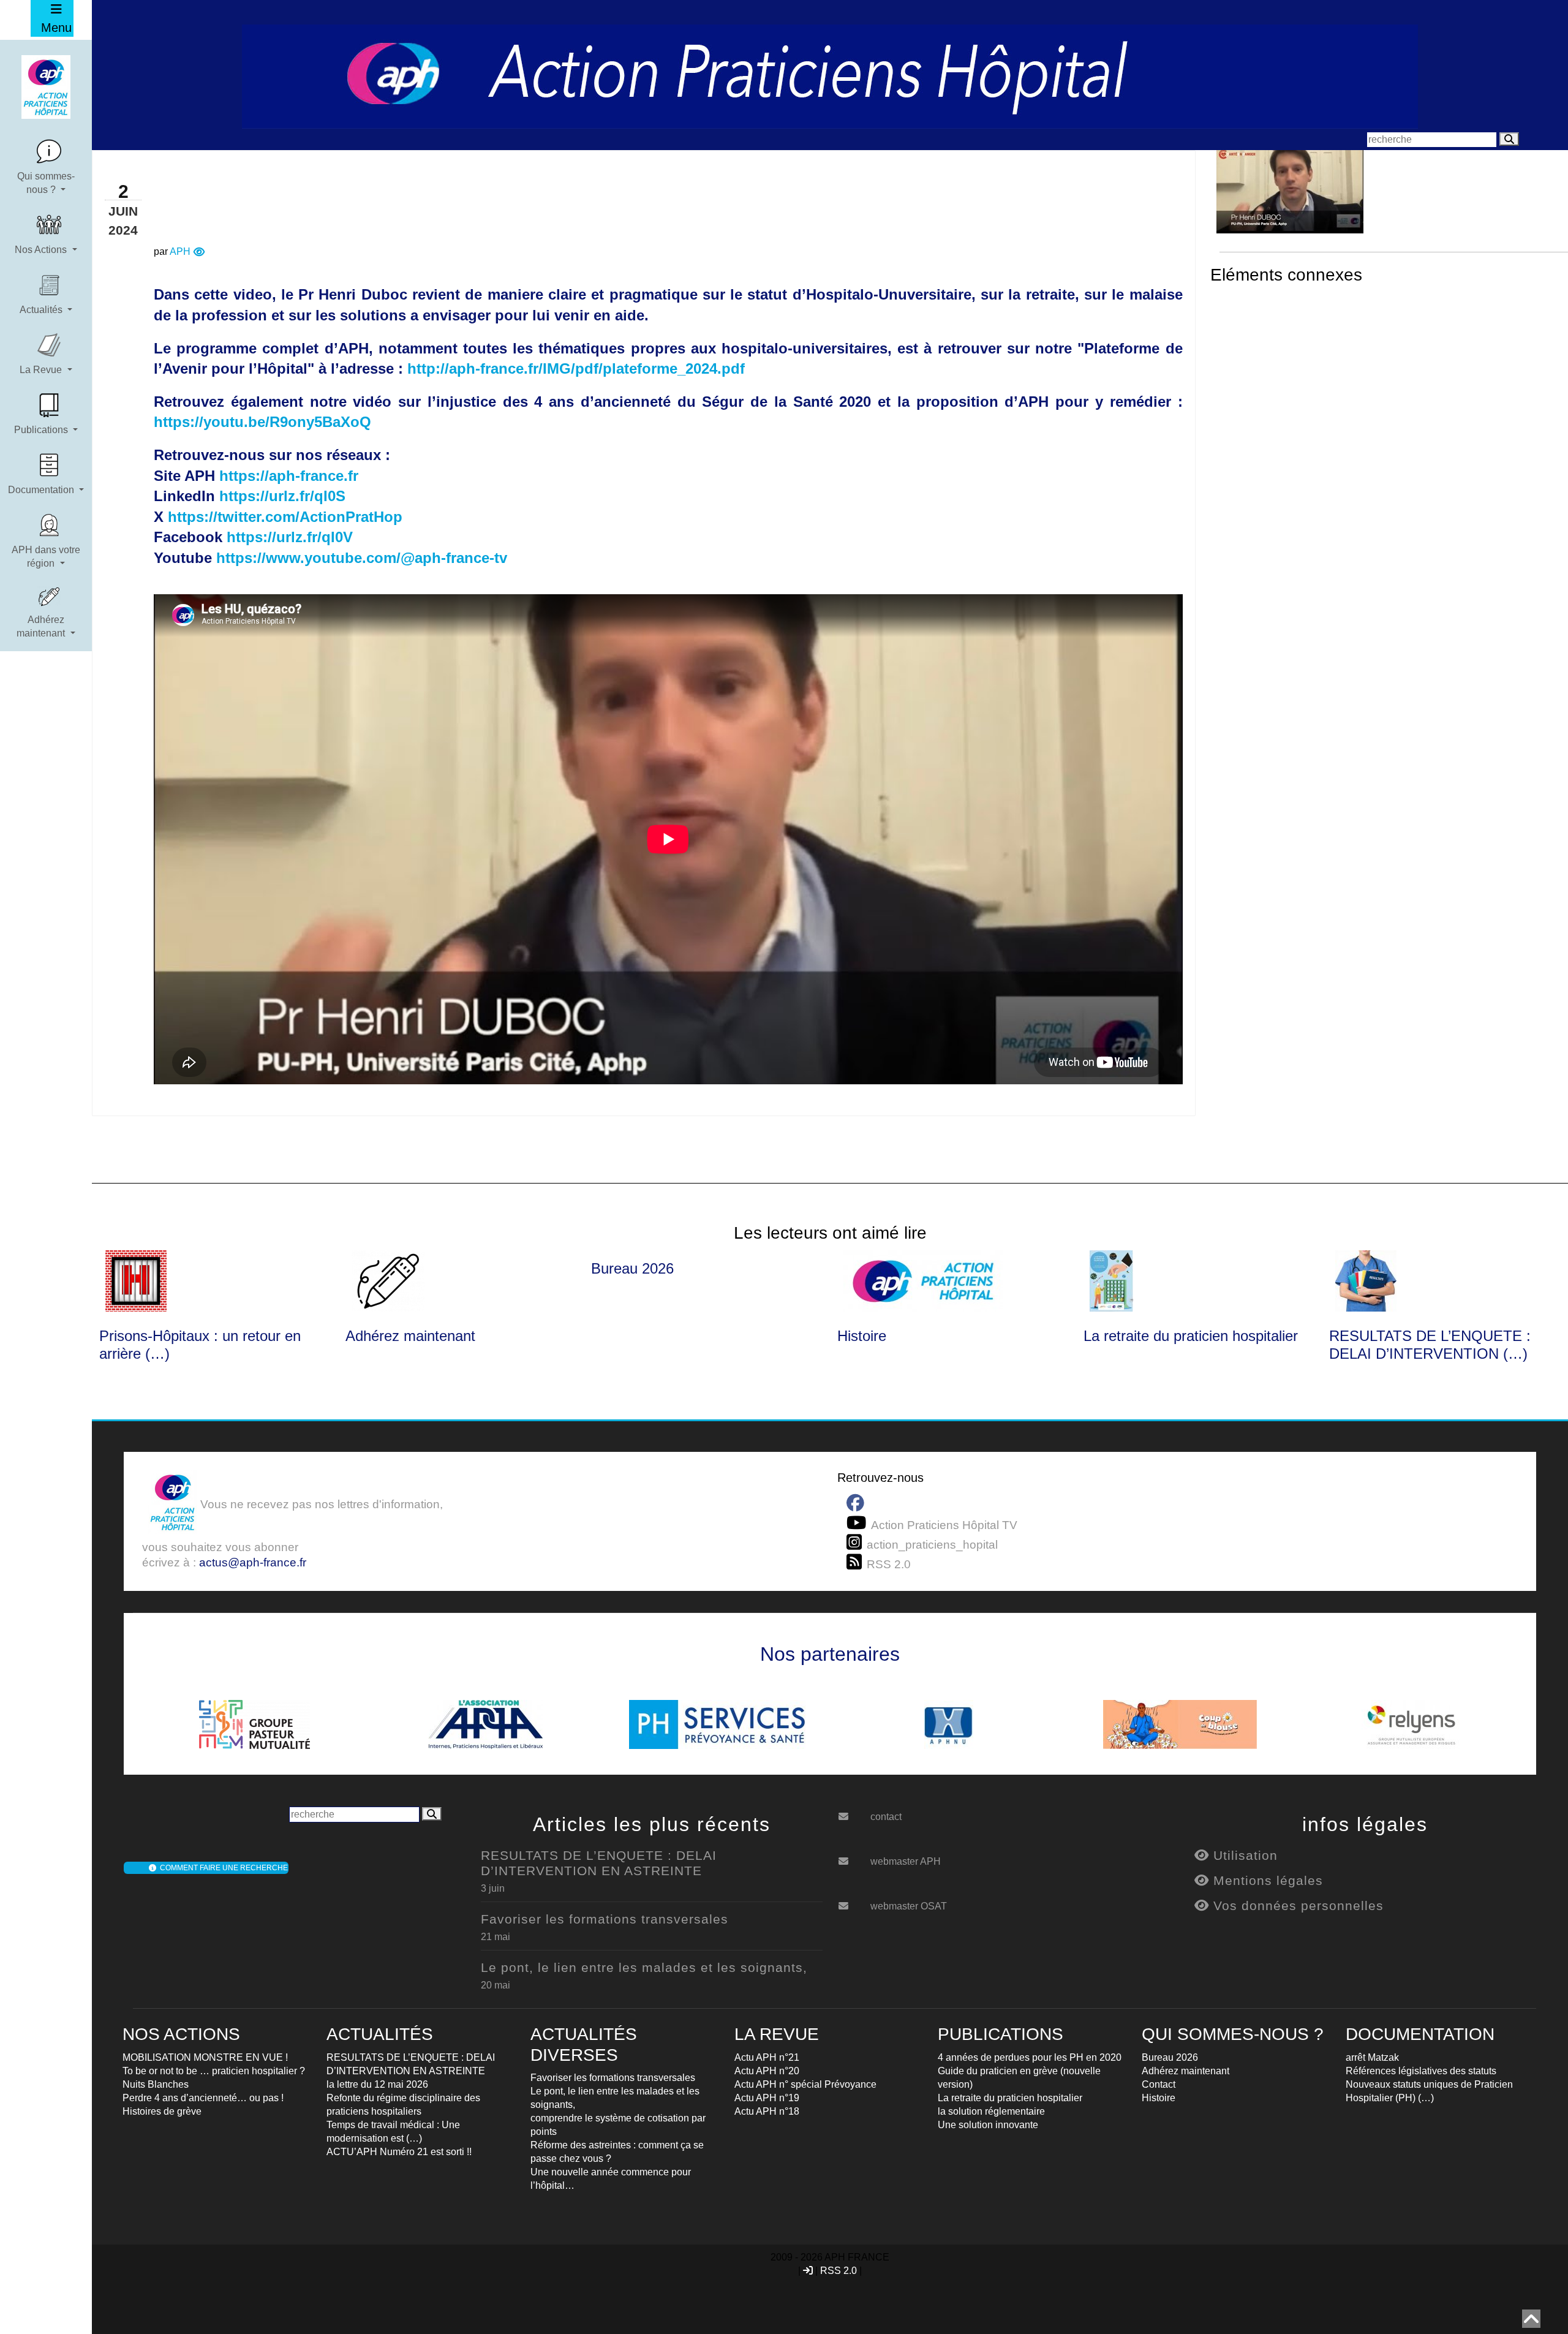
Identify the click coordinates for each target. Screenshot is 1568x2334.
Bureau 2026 (632, 1268)
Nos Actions (42, 250)
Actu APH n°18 (767, 2111)
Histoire (862, 1336)
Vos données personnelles (1296, 1905)
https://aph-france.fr (289, 476)
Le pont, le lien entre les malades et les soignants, (644, 1967)
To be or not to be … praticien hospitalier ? (214, 2071)
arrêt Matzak (1372, 2057)
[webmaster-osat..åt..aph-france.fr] (853, 1902)
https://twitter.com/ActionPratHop (285, 517)
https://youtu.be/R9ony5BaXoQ (262, 422)
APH (180, 251)
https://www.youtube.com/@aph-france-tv (362, 558)
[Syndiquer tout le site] (857, 1562)
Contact (1159, 2084)
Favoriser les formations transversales (605, 1919)
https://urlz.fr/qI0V (290, 537)
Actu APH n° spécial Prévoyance (805, 2084)
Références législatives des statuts (1421, 2071)
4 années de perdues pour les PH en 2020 (1030, 2057)
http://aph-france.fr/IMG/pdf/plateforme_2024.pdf (576, 368)
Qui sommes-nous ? (46, 183)
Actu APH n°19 (767, 2098)
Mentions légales (1266, 1880)
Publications (42, 430)
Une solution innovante (988, 2125)
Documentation (42, 490)
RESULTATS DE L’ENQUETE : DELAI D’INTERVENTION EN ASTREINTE (599, 1863)
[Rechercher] (1509, 139)
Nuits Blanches (156, 2084)
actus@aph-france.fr (253, 1562)
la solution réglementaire (991, 2111)
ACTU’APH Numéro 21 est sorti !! (399, 2152)
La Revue (42, 370)
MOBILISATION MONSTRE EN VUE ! (205, 2057)
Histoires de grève (162, 2111)
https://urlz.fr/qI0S (282, 496)
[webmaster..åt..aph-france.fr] (853, 1857)
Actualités (42, 310)
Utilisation (1243, 1855)
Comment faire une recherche (222, 1868)
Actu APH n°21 (767, 2057)
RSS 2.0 (839, 2271)
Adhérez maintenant (42, 626)
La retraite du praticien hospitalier (1191, 1336)
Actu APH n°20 (767, 2071)
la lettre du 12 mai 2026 (377, 2084)
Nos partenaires (830, 1654)
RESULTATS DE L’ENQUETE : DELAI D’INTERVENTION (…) (1430, 1345)
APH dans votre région (46, 557)
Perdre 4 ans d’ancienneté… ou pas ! (203, 2098)
